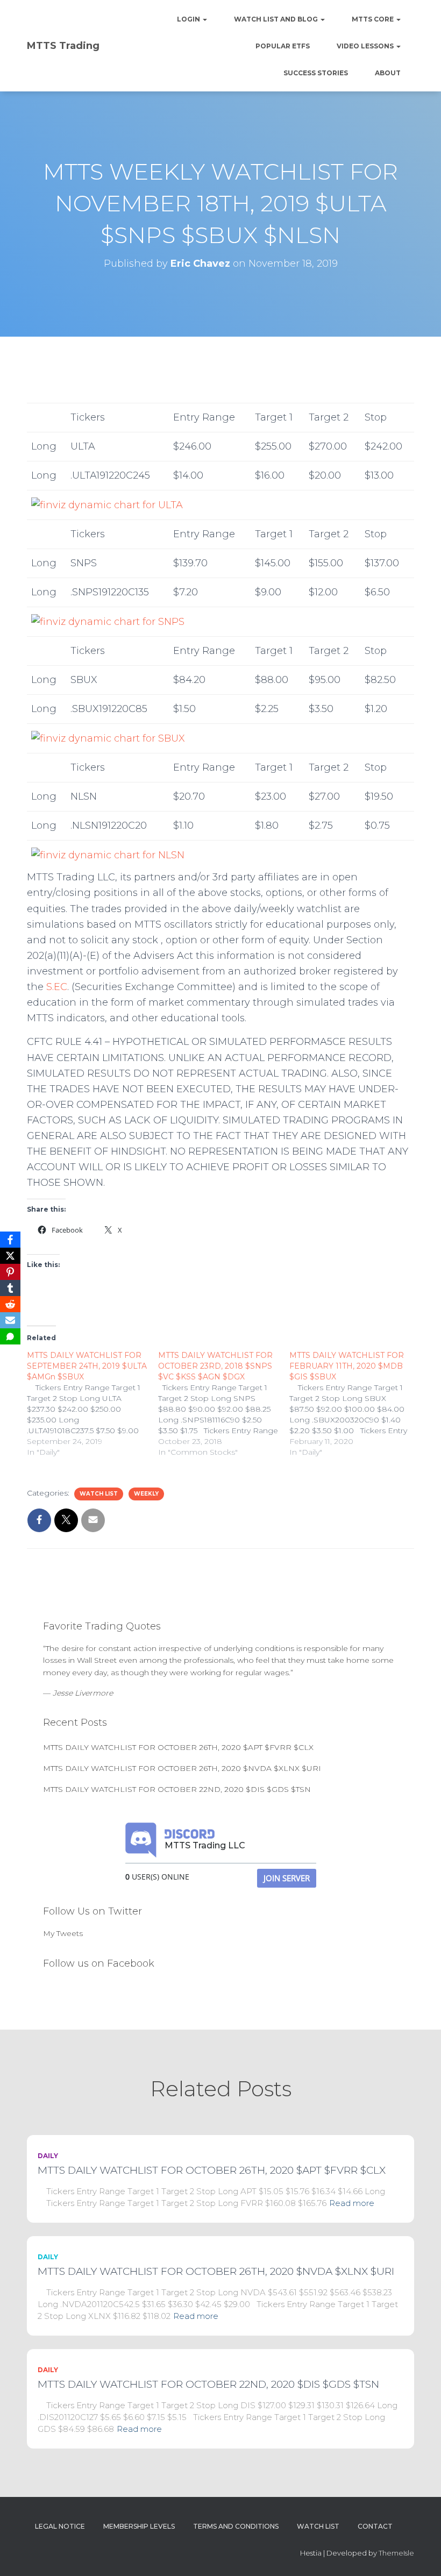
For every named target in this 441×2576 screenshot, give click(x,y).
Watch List (99, 1494)
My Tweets (63, 1933)
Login (189, 19)
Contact (375, 2526)
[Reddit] (10, 1304)
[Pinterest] (10, 1272)
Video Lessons (366, 46)
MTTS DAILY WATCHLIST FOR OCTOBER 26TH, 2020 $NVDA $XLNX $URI (182, 1768)
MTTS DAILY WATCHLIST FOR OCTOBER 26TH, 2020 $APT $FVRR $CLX (178, 1747)
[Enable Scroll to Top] (420, 2554)
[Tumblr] (10, 1288)
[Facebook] (10, 1240)
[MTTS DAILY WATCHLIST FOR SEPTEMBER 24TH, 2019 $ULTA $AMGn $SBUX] (93, 1404)
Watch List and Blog (277, 19)
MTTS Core (374, 19)
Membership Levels (139, 2526)
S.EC (57, 987)
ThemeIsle (396, 2553)
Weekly (146, 1494)
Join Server (287, 1878)
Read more (352, 2203)
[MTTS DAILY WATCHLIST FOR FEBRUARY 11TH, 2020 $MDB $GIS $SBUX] (355, 1404)
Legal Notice (60, 2526)
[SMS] (10, 1336)
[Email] (10, 1320)
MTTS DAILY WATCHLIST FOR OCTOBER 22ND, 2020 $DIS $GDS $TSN (177, 1789)
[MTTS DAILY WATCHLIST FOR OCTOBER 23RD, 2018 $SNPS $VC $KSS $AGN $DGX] (224, 1404)
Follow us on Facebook (99, 1963)
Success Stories (316, 73)
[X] (10, 1256)
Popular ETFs (283, 46)
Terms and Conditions (236, 2526)
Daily (48, 2156)
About (388, 73)
